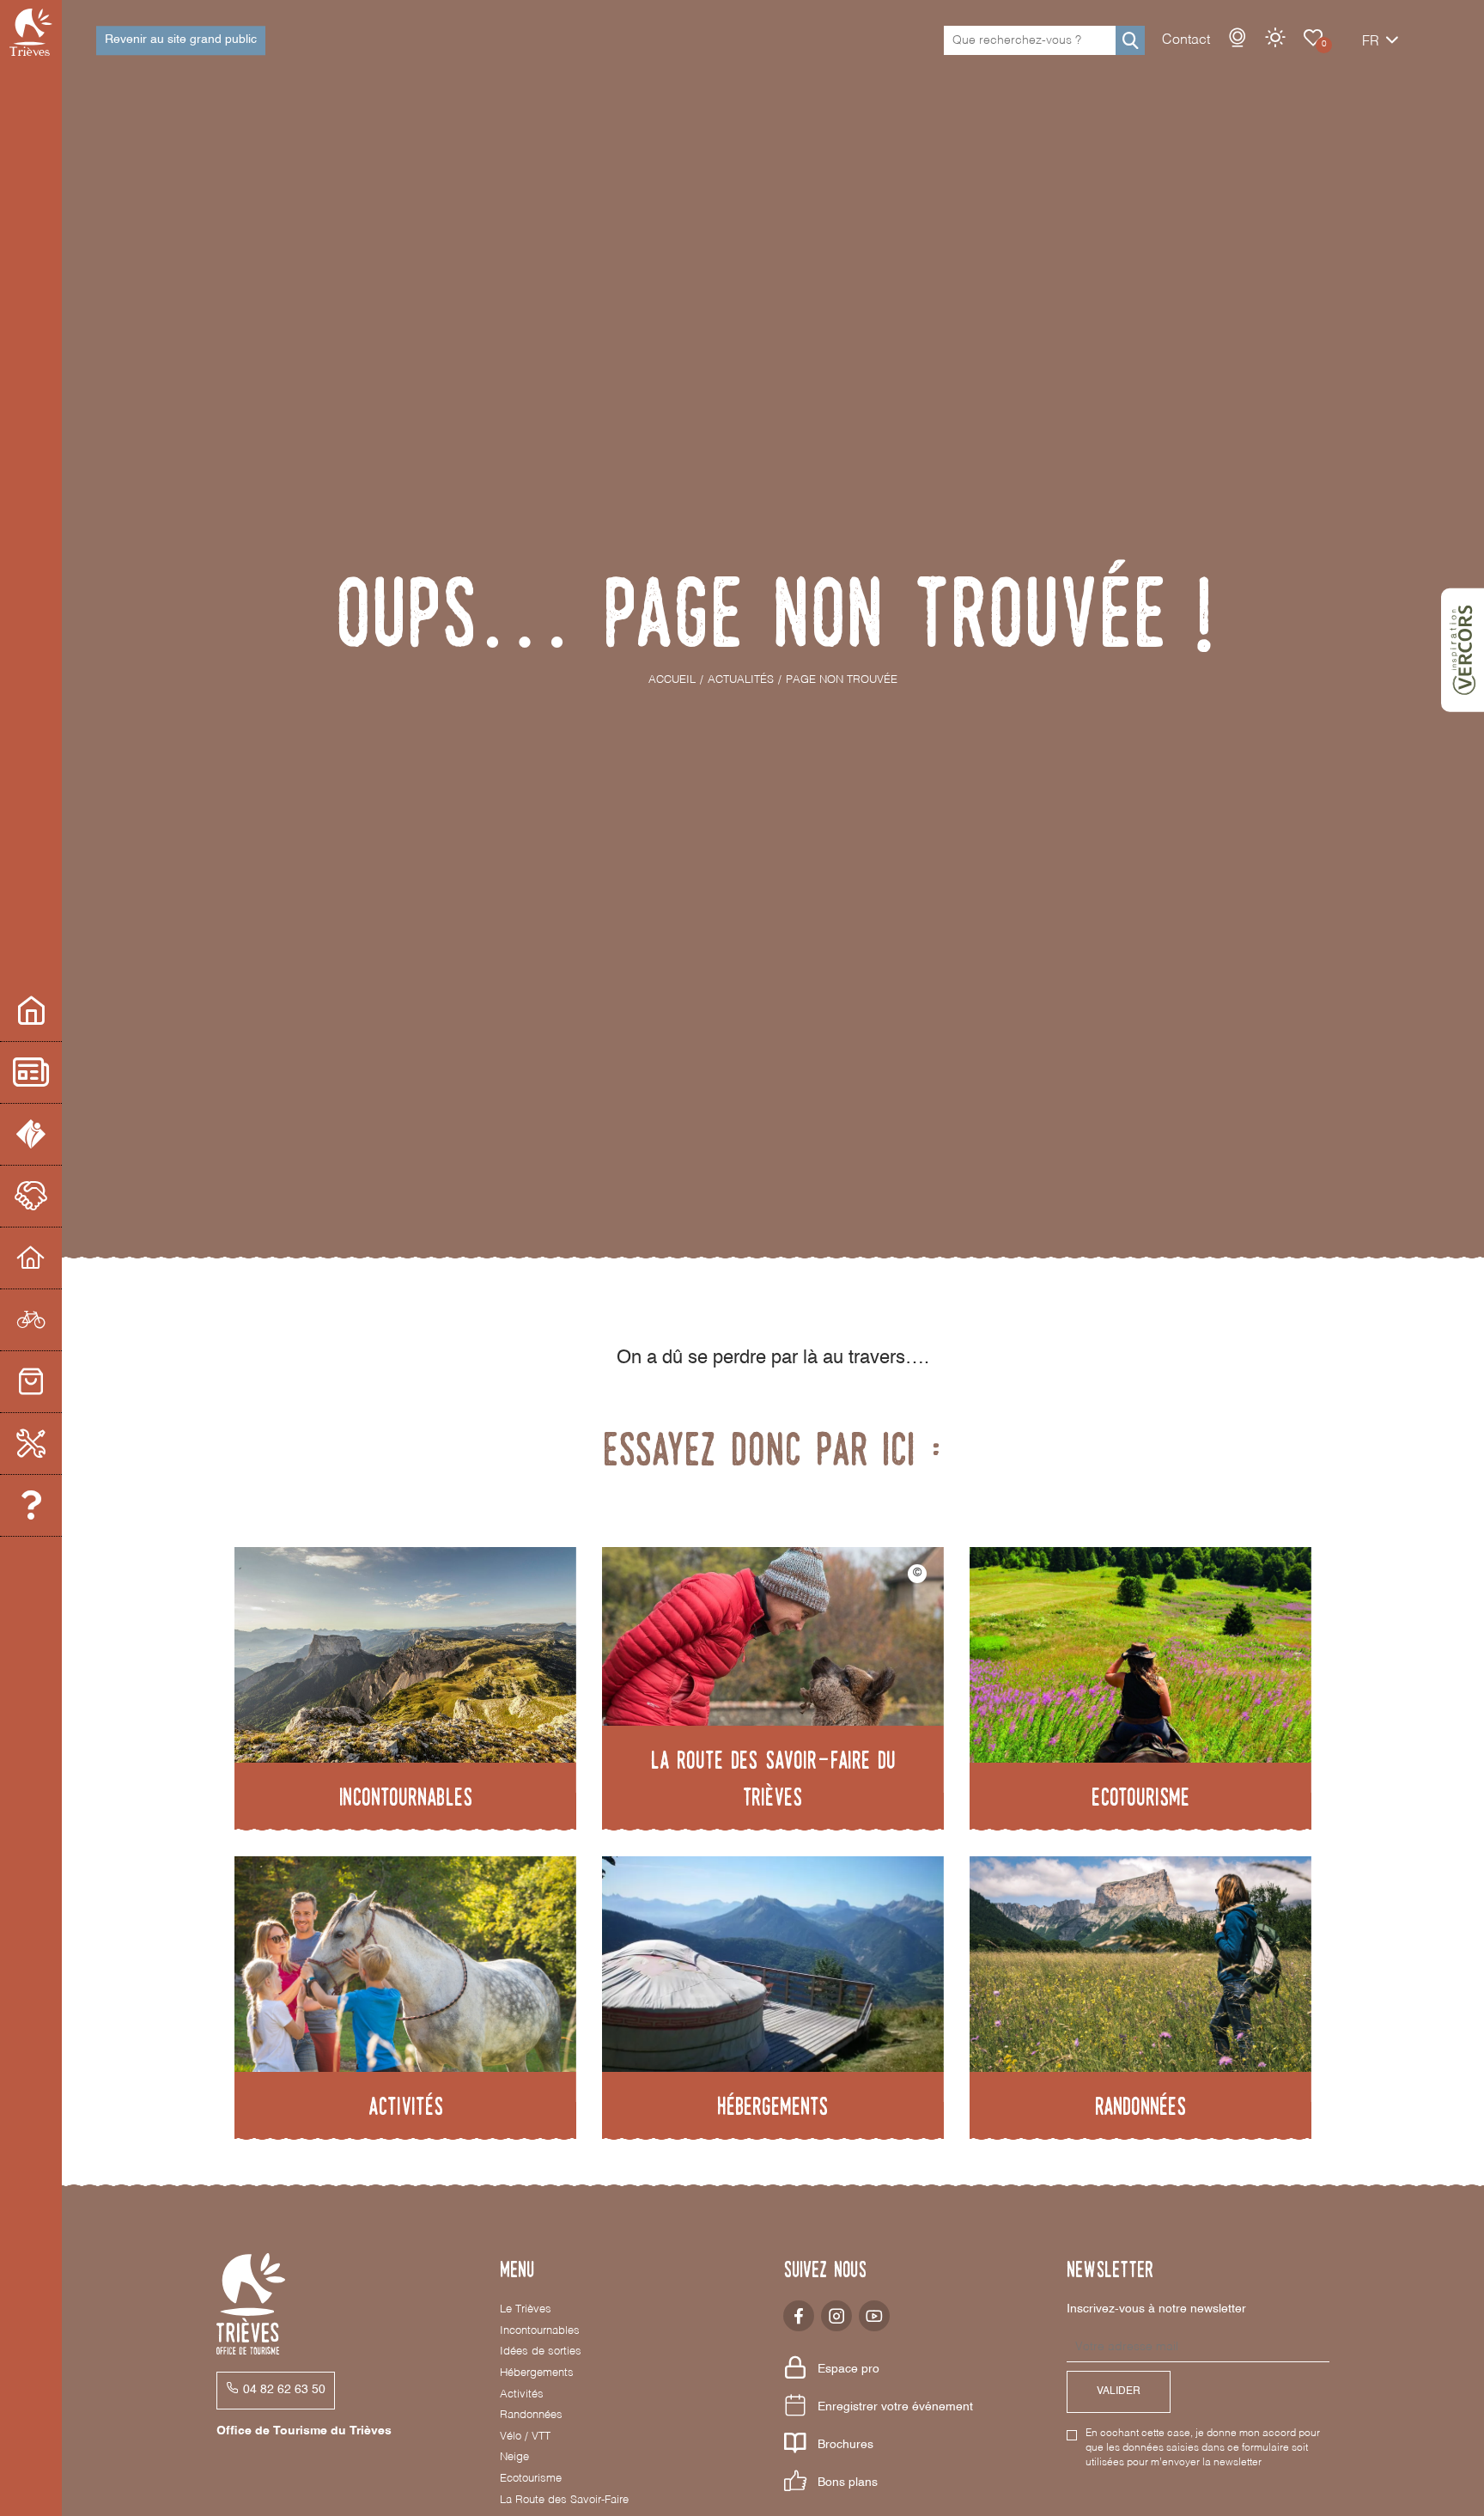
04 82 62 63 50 (284, 2390)
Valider (1119, 2391)
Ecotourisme (531, 2479)
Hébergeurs (31, 1258)
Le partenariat (31, 1197)
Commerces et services (31, 1382)
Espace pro (848, 2369)
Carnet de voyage (1313, 38)
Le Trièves (526, 2309)
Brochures (845, 2445)
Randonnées (531, 2415)
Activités (522, 2394)
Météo (1275, 38)
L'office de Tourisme (31, 1135)
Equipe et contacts (31, 1506)
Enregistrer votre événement (895, 2407)
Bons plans (848, 2482)
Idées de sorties (541, 2352)
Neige (514, 2457)
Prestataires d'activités (31, 1320)
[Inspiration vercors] (1463, 650)
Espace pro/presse (31, 1011)
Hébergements (537, 2373)
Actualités (31, 1073)
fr (1371, 42)
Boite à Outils (31, 1444)
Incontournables (540, 2331)
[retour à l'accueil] (31, 32)
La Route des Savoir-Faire (564, 2500)
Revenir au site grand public (181, 40)
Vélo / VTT (525, 2437)
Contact (1186, 40)
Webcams (1238, 38)
